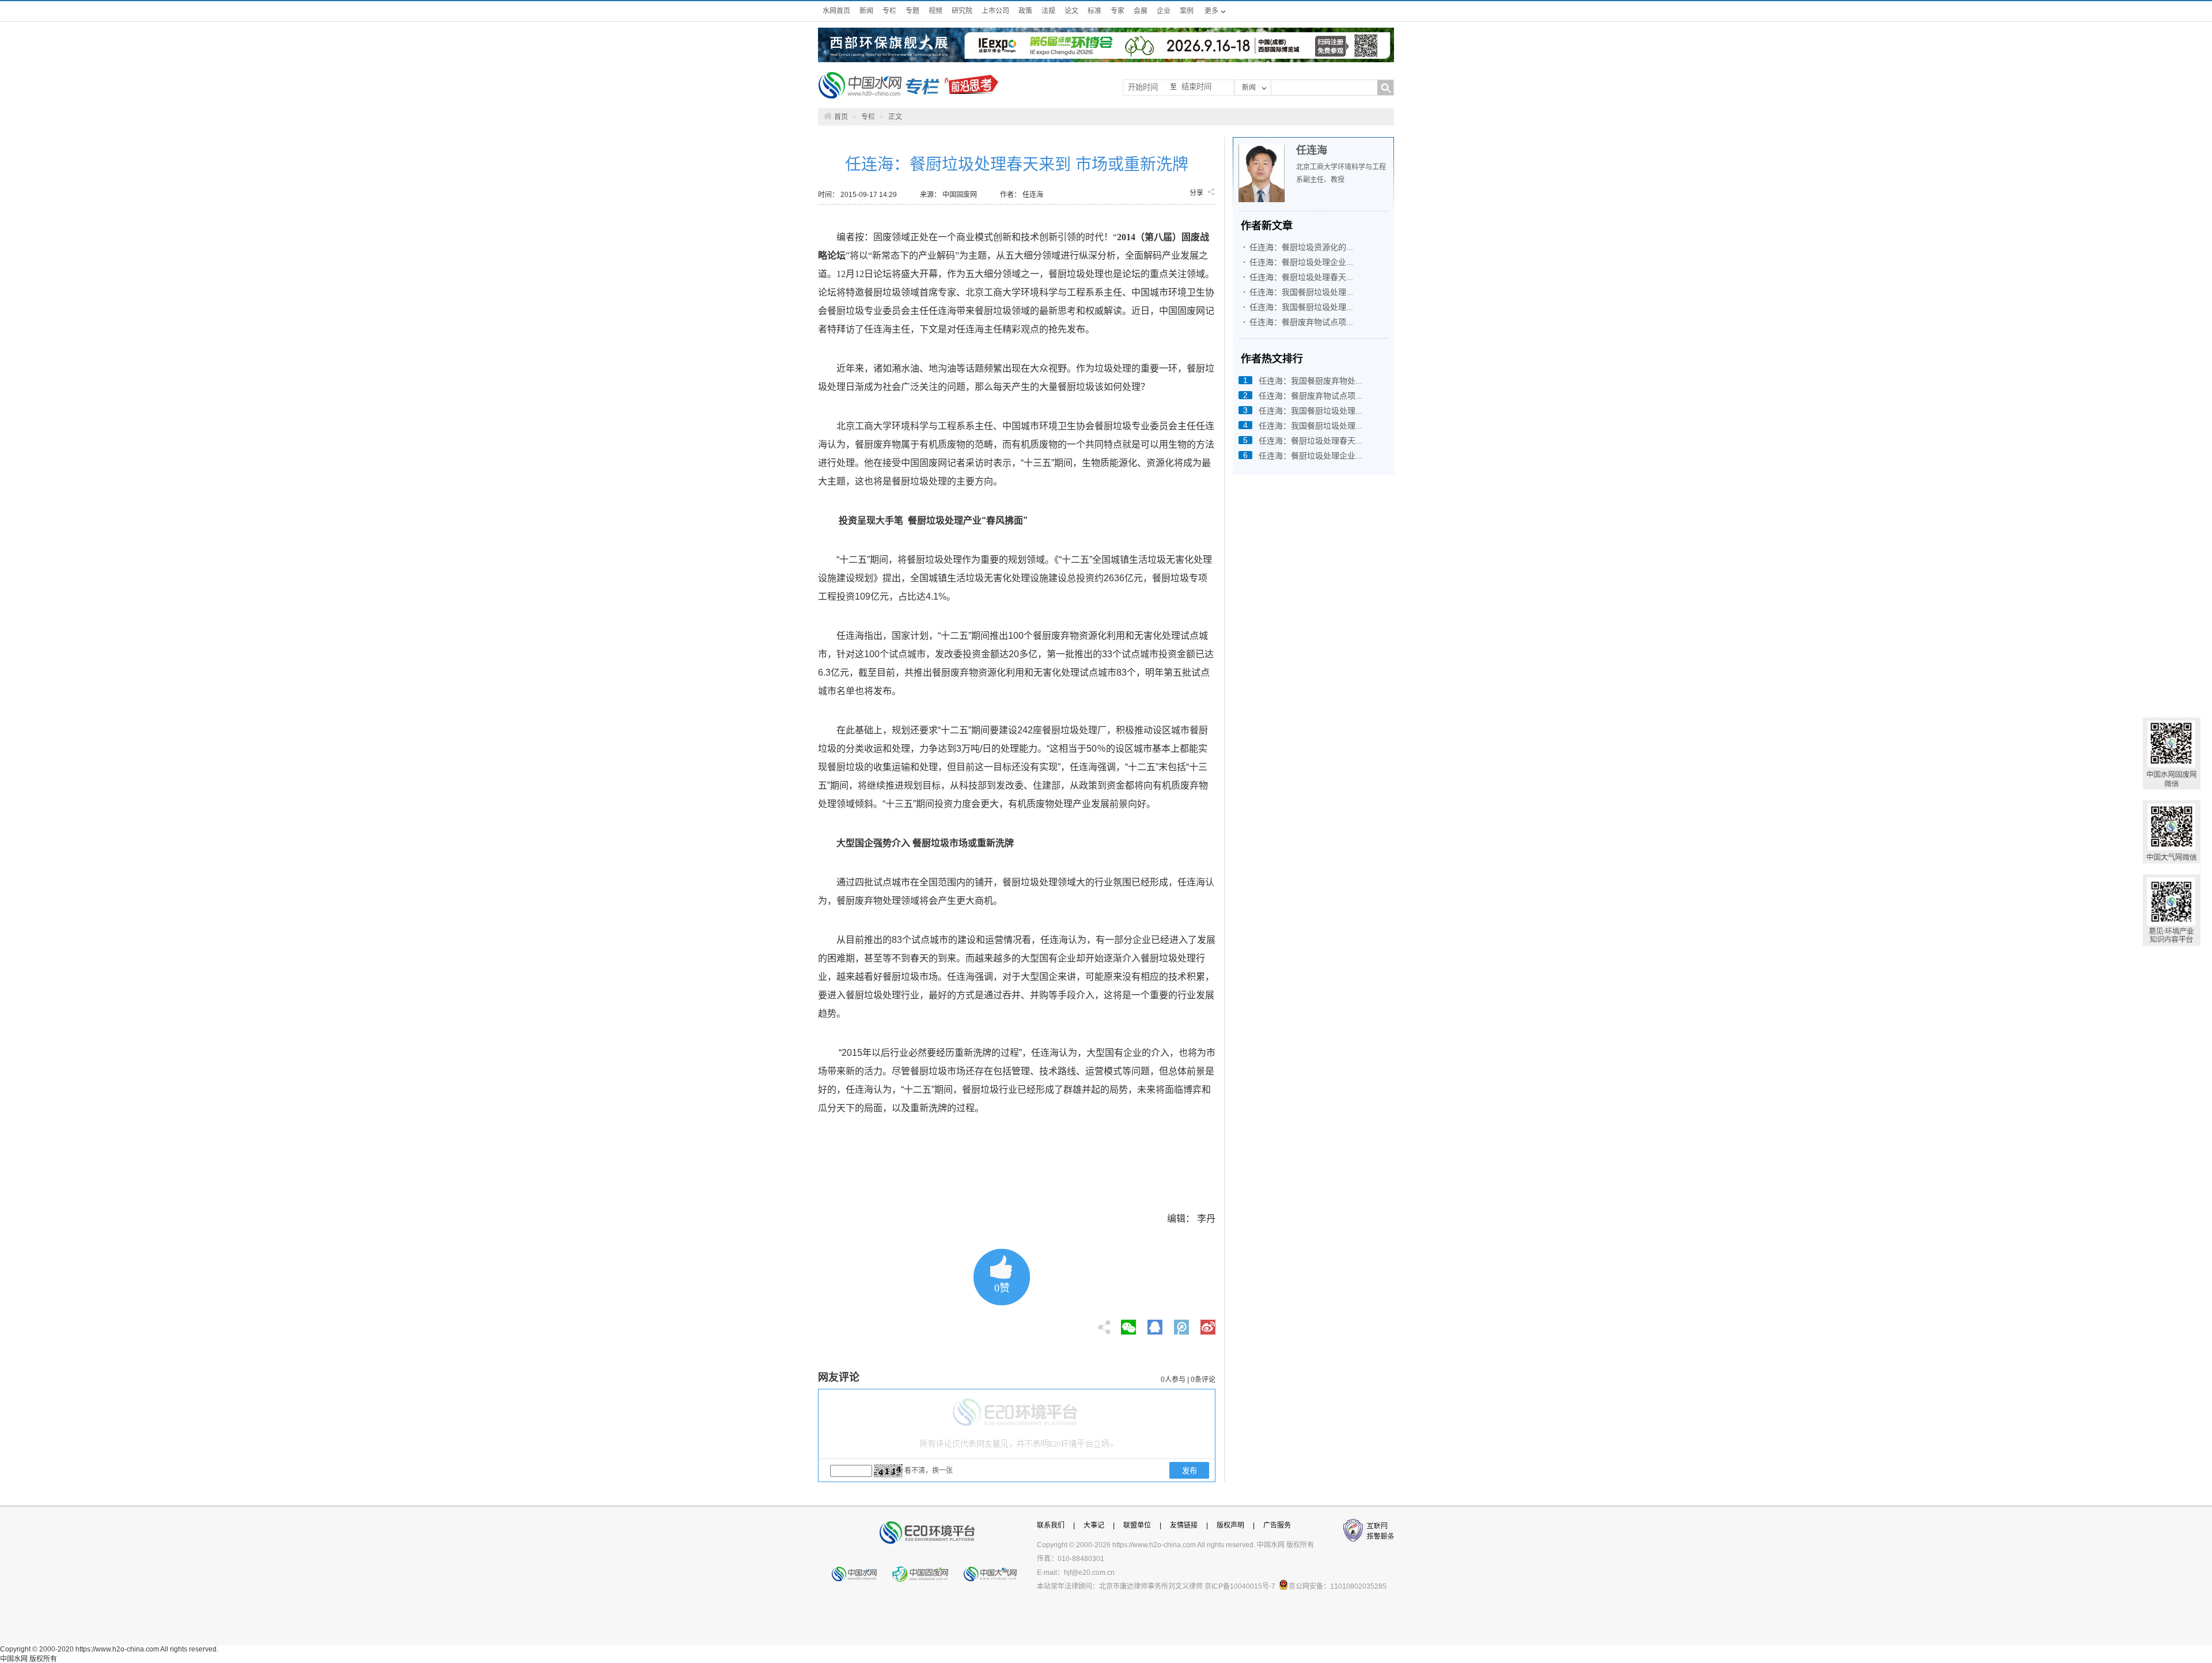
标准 (1094, 11)
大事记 (1094, 1525)
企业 (1164, 11)
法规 (1048, 11)
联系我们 (1051, 1525)
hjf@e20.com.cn (1089, 1573)
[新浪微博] (1208, 1324)
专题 (912, 11)
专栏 (889, 11)
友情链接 (1184, 1525)
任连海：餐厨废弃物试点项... (1301, 322)
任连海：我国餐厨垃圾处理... (1301, 292)
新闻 (866, 11)
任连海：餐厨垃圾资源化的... (1301, 247)
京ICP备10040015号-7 (1240, 1586)
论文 (1071, 11)
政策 (1025, 11)
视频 (935, 11)
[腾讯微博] (1182, 1324)
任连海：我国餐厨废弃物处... (1310, 381)
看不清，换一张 (929, 1471)
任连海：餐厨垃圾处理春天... (1301, 277)
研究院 (962, 11)
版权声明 (1230, 1525)
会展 (1141, 11)
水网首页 (836, 11)
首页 (841, 117)
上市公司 (995, 11)
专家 (1118, 11)
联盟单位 (1137, 1525)
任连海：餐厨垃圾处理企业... (1301, 262)
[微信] (1128, 1324)
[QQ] (1155, 1324)
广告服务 (1277, 1525)
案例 (1187, 11)
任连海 (1312, 150)
